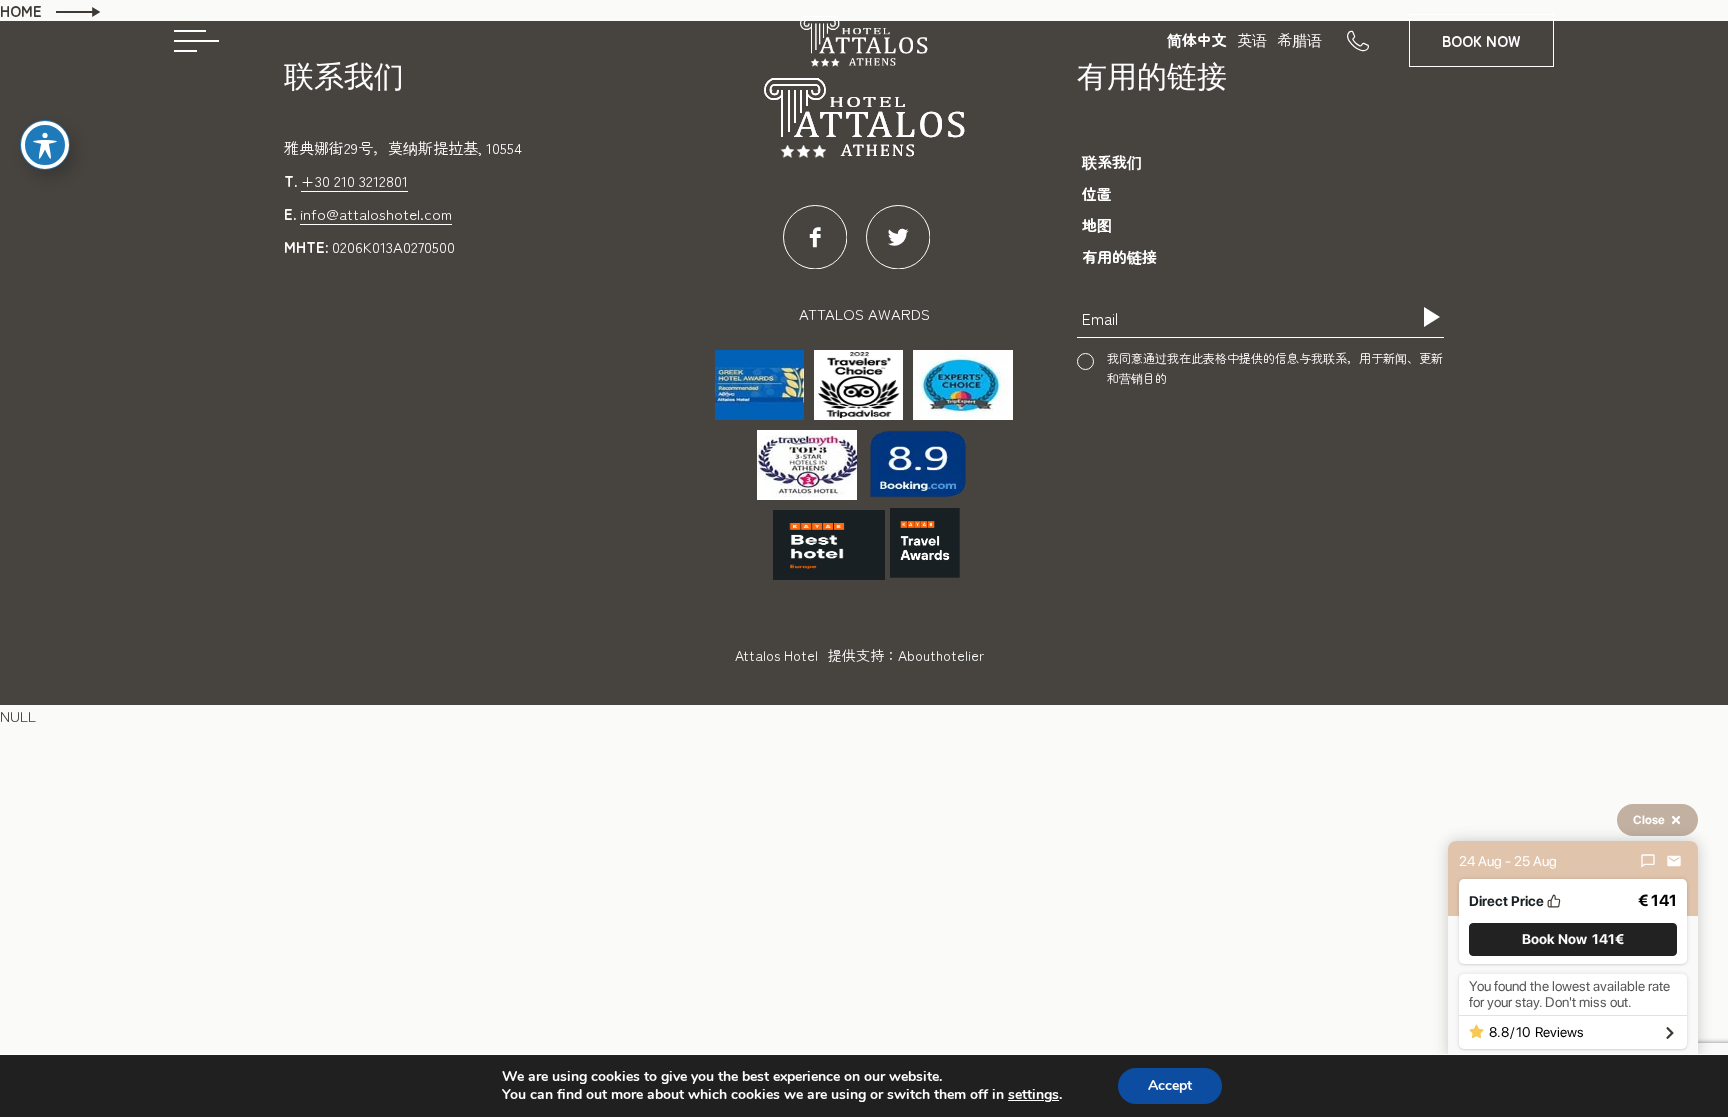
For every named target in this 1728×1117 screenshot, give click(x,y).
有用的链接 (1119, 256)
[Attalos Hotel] (863, 47)
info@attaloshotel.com (376, 213)
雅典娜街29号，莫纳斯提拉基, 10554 (403, 147)
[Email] (1674, 861)
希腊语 (1299, 39)
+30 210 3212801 (354, 180)
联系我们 (1112, 161)
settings (1033, 1095)
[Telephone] (1378, 40)
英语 (1252, 39)
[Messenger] (1648, 861)
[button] (1573, 939)
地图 (1097, 224)
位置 (1097, 193)
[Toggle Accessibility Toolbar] (45, 145)
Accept (1170, 1085)
